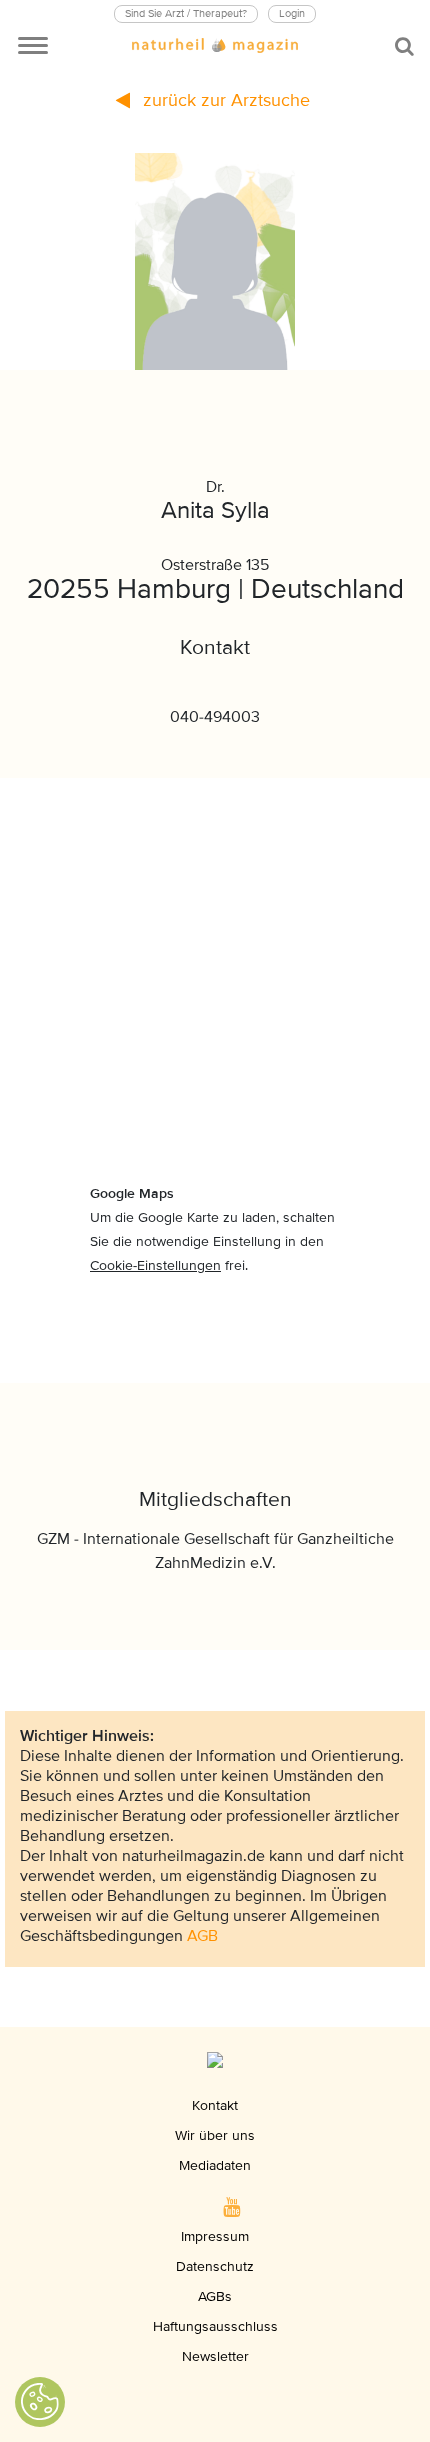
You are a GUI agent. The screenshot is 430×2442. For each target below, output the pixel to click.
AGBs (215, 2296)
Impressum (215, 2236)
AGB (202, 1936)
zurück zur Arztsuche (224, 100)
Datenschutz (215, 2266)
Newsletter (215, 2356)
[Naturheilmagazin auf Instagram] (156, 2207)
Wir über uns (215, 2135)
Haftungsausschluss (215, 2326)
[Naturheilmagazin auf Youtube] (231, 2207)
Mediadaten (215, 2165)
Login (292, 13)
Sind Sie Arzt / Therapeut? (186, 13)
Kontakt (215, 2105)
